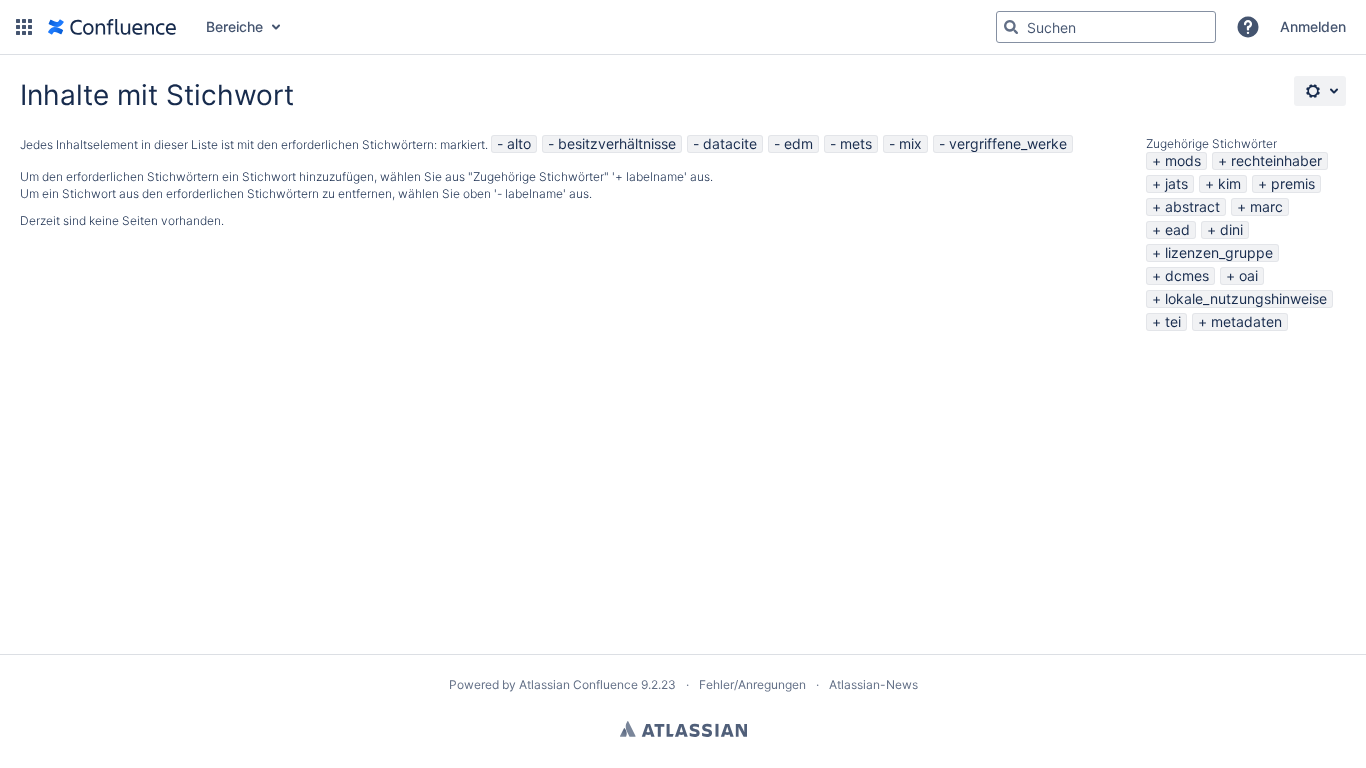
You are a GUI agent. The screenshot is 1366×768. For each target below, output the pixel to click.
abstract (1192, 206)
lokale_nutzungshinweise (1246, 298)
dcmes (1187, 275)
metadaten (1246, 321)
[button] (24, 27)
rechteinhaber (1276, 160)
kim (1229, 183)
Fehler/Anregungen (752, 684)
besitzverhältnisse (617, 143)
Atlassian (683, 729)
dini (1231, 229)
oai (1248, 275)
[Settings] (1320, 91)
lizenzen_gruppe (1219, 252)
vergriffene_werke (1008, 143)
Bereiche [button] (234, 26)
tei (1173, 321)
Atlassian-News (873, 684)
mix (910, 143)
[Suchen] (1011, 27)
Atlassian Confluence (578, 684)
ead (1177, 229)
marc (1266, 206)
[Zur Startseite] (112, 27)
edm (798, 143)
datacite (730, 143)
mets (856, 143)
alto (519, 143)
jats (1176, 183)
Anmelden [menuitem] (1313, 26)
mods (1183, 160)
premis (1293, 183)
